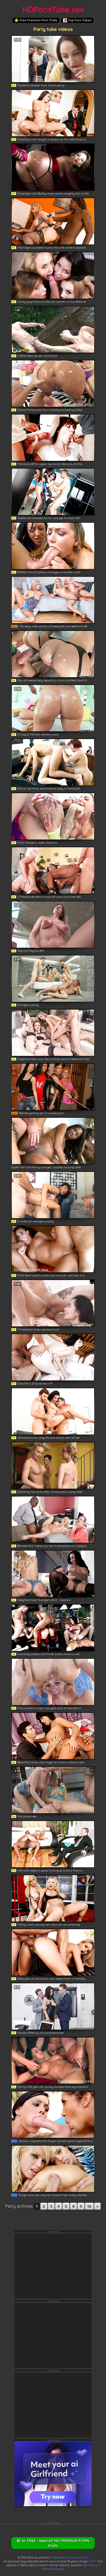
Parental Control (53, 2569)
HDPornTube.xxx (53, 9)
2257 (92, 2561)
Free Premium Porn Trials (38, 20)
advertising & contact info (71, 2557)
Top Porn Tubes (80, 20)
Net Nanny (90, 2565)
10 (89, 2206)
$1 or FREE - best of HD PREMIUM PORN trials (53, 2543)
